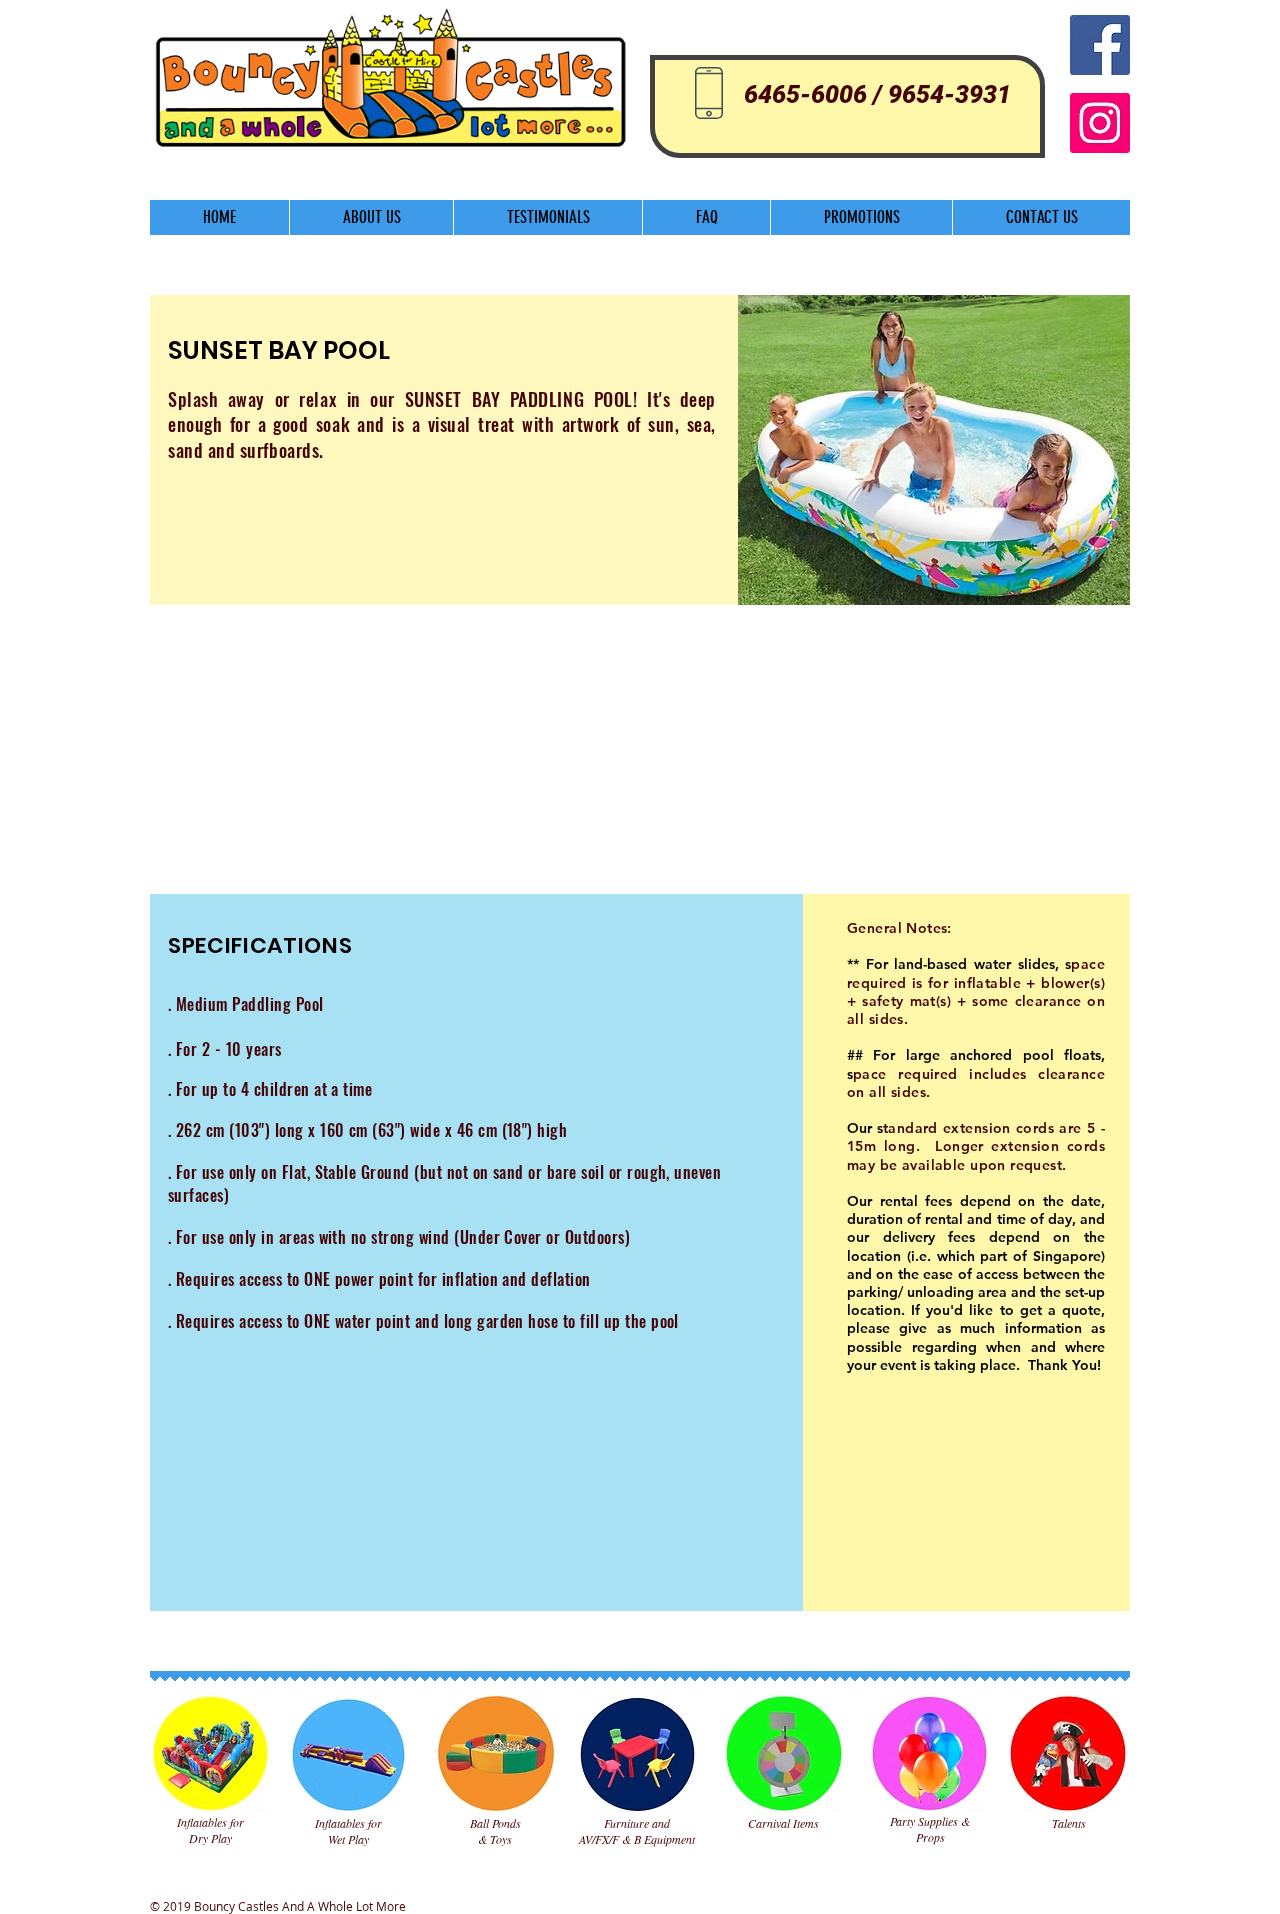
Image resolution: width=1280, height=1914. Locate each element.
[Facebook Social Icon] (1100, 45)
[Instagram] (1100, 123)
